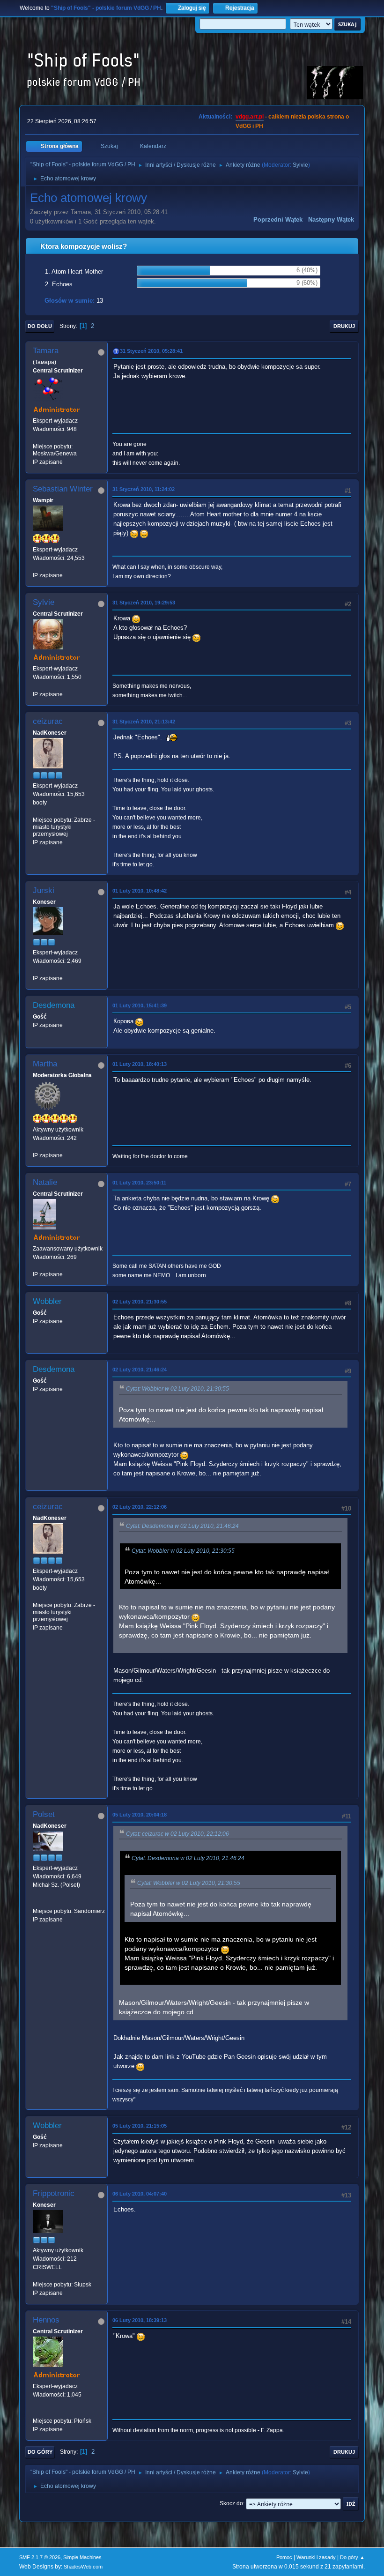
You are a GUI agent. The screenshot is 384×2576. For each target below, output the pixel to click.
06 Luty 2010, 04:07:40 (140, 2194)
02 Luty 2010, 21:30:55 (140, 1302)
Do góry (40, 2452)
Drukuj (344, 326)
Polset (44, 1814)
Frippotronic (54, 2193)
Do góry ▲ (352, 2557)
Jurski (44, 890)
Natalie (45, 1182)
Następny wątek (331, 220)
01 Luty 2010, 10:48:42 (140, 891)
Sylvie (300, 165)
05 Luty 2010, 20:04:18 (140, 1815)
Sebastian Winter (63, 489)
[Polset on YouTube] (37, 1902)
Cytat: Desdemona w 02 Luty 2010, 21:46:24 (182, 1526)
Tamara (46, 351)
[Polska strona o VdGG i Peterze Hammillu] (37, 2412)
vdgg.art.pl (250, 117)
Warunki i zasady (316, 2557)
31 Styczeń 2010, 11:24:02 (144, 489)
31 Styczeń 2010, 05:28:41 (151, 351)
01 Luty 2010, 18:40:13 (140, 1064)
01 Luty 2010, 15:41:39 (140, 1005)
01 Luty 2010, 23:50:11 (139, 1183)
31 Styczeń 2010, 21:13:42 (144, 722)
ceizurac (48, 721)
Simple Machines (82, 2557)
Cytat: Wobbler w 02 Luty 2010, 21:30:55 (177, 1389)
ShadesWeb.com (83, 2567)
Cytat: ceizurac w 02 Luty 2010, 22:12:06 (177, 1834)
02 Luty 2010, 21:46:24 (140, 1370)
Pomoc (284, 2557)
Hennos (46, 2320)
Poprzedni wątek (278, 220)
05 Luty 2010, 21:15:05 (140, 2126)
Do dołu (40, 326)
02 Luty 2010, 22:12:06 (140, 1507)
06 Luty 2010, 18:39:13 (140, 2320)
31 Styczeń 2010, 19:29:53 (144, 603)
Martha (45, 1064)
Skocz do (231, 2503)
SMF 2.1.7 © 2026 (40, 2557)
